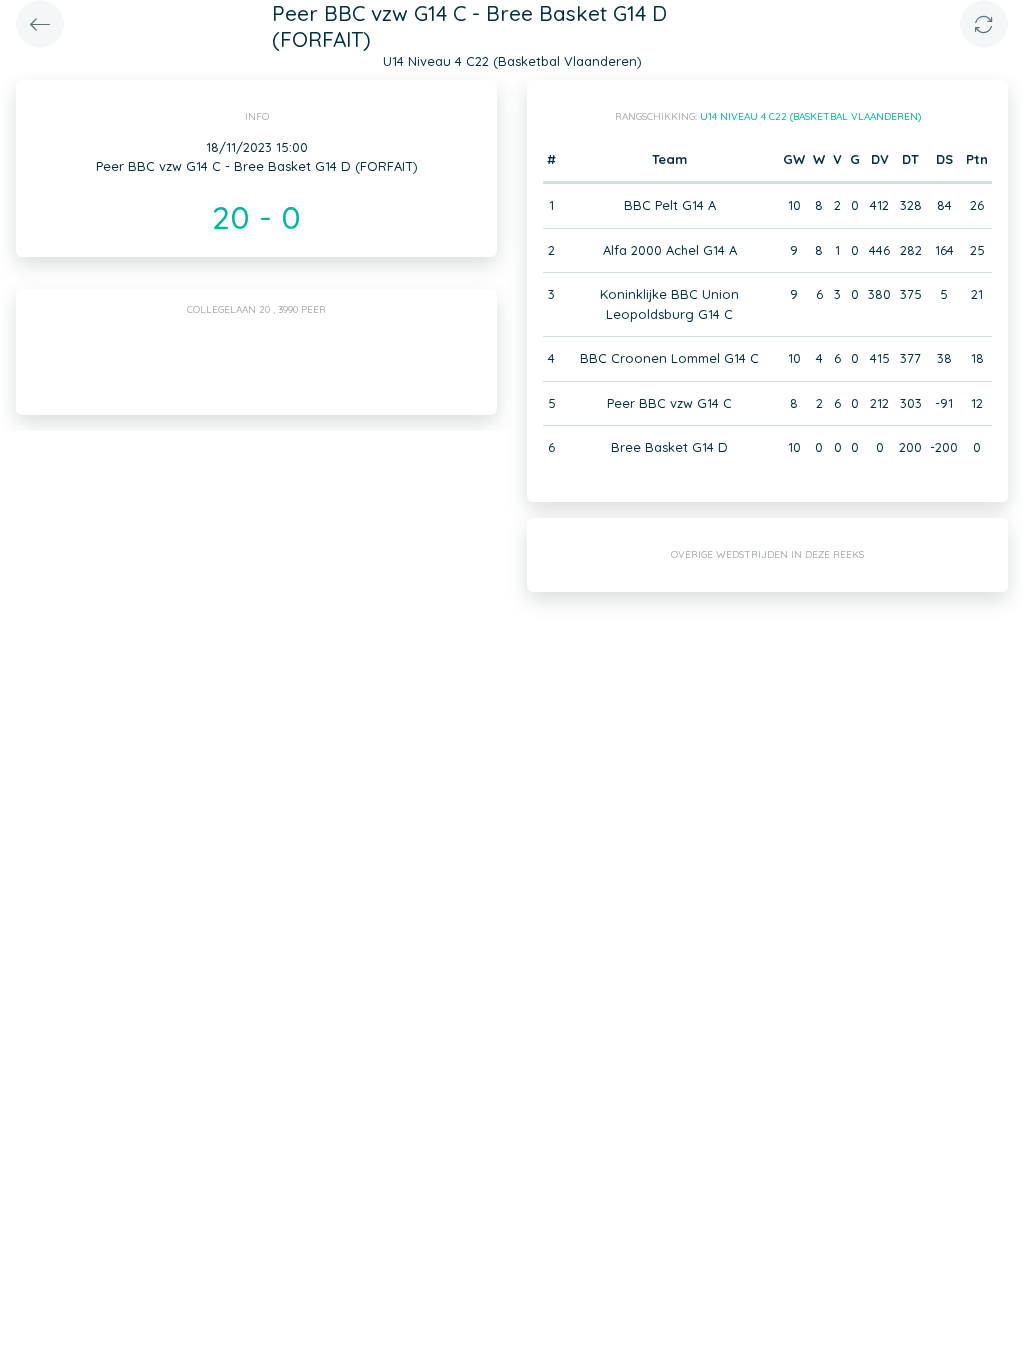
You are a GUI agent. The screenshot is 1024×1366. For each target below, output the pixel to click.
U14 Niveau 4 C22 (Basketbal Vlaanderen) (810, 116)
